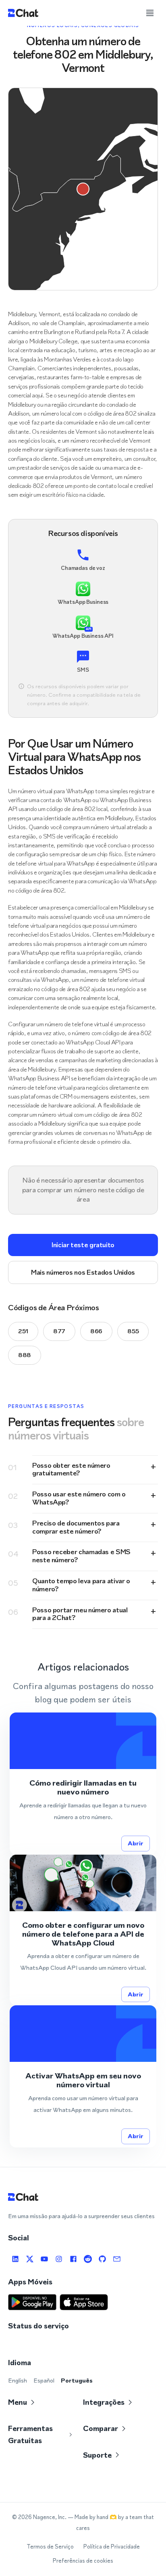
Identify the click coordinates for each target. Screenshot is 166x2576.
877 (59, 1331)
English (18, 2380)
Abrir (136, 1843)
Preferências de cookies (83, 2561)
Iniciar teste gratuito (83, 1245)
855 (133, 1331)
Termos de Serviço (50, 2547)
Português (77, 2380)
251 (23, 1331)
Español (44, 2380)
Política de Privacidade (112, 2547)
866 (96, 1331)
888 (25, 1355)
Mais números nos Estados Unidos (83, 1272)
